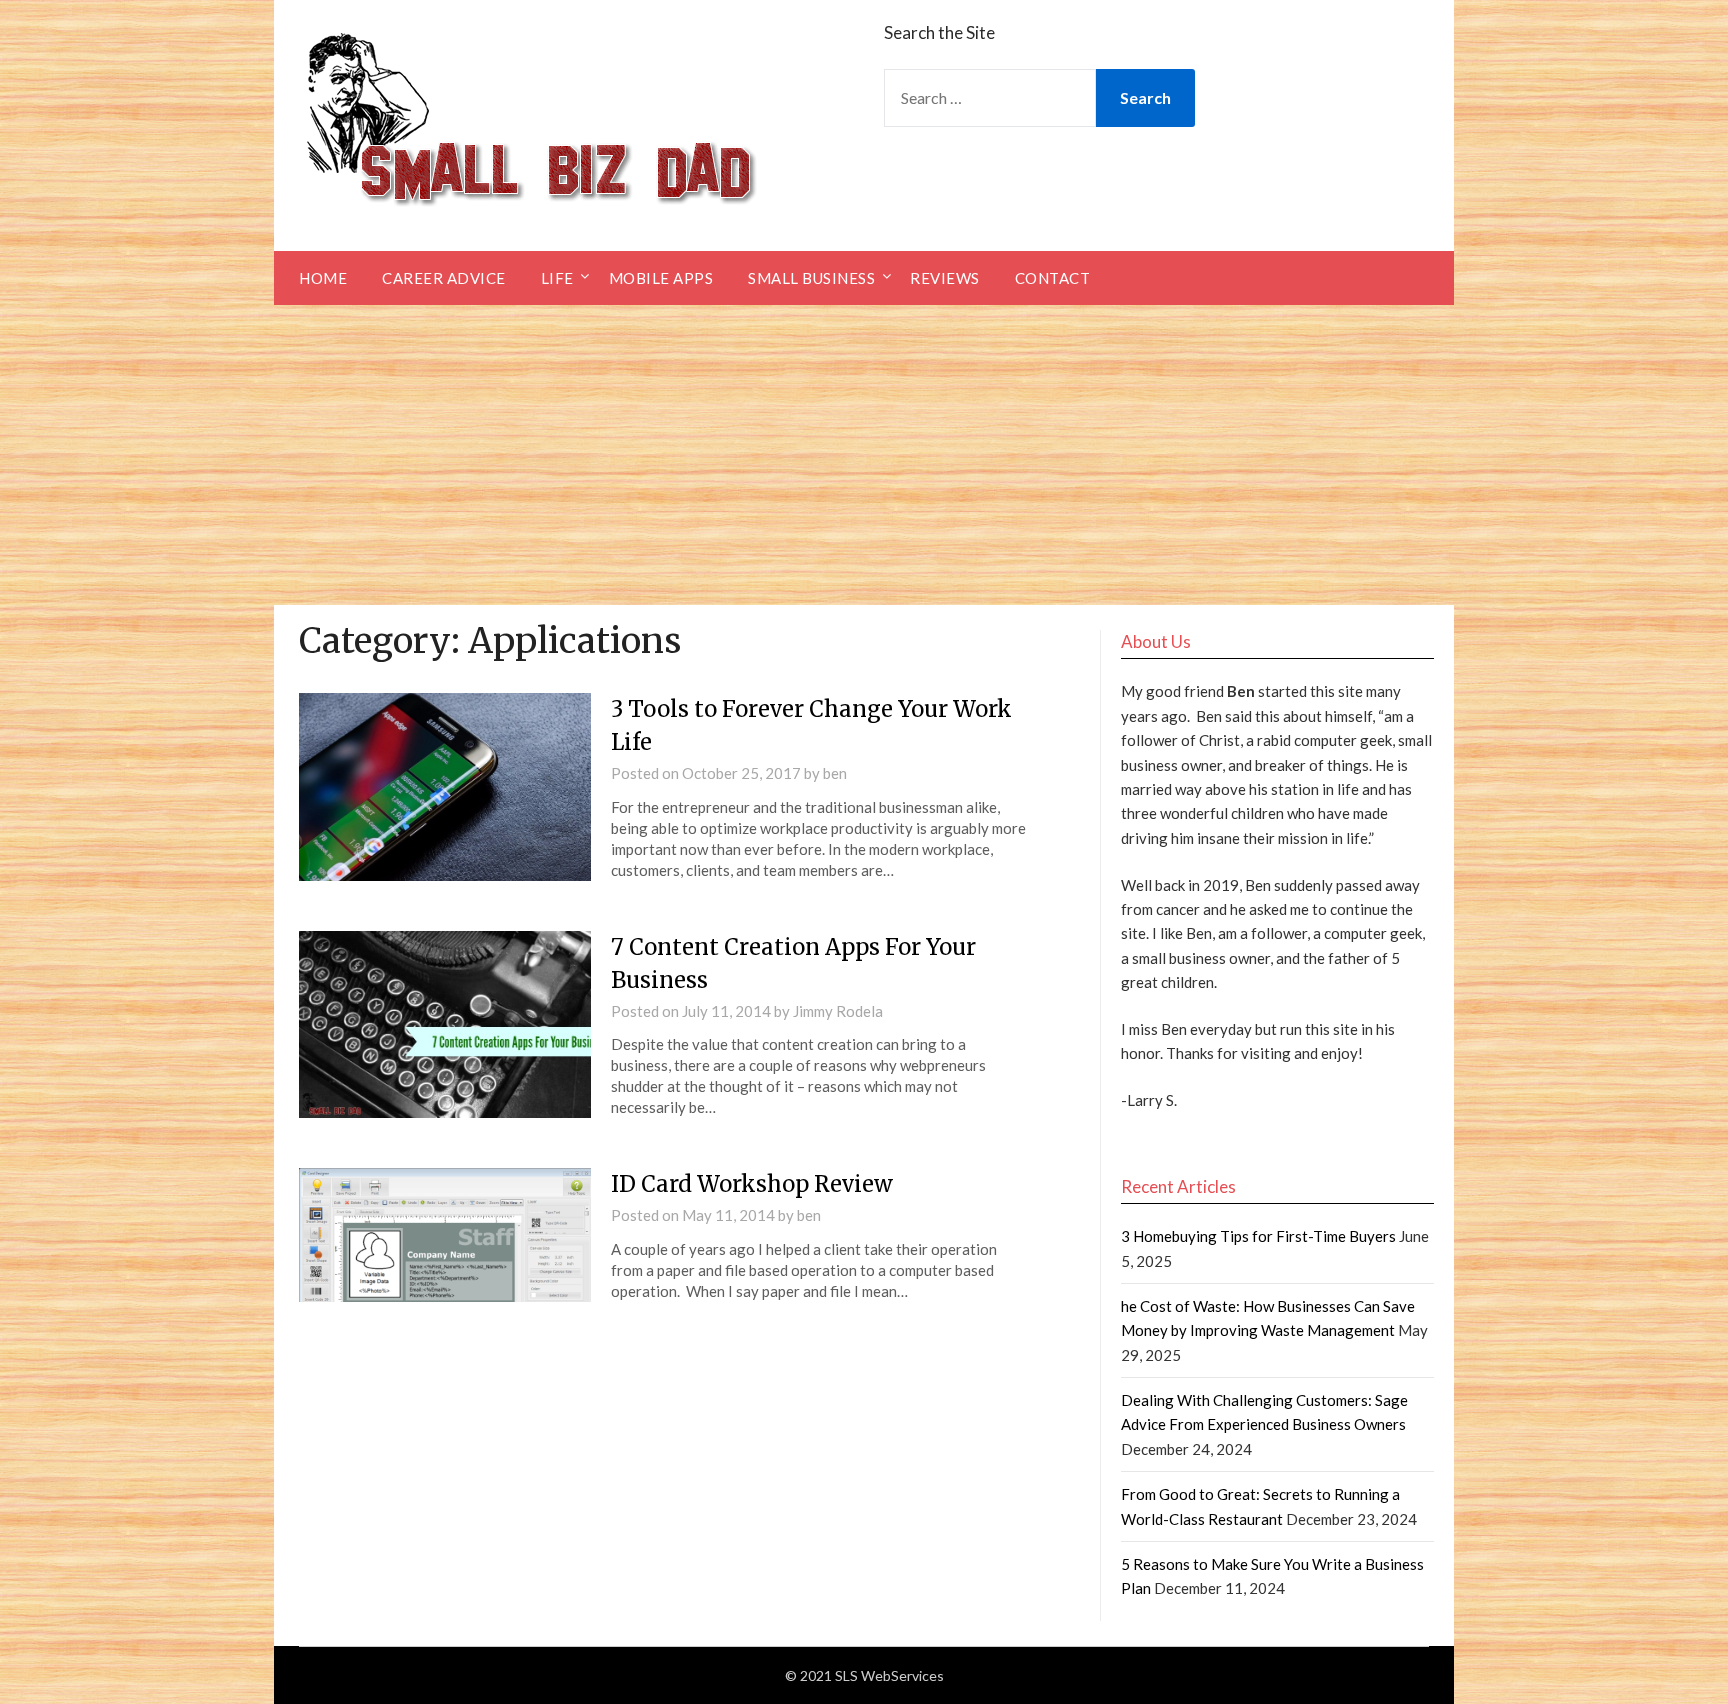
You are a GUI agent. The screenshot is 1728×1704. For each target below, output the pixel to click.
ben (835, 773)
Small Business (811, 278)
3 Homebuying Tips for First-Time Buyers (1258, 1236)
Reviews (945, 278)
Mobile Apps (661, 278)
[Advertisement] (864, 455)
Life (557, 278)
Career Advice (444, 278)
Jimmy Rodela (838, 1011)
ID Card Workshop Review (752, 1184)
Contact (1053, 278)
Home (323, 278)
